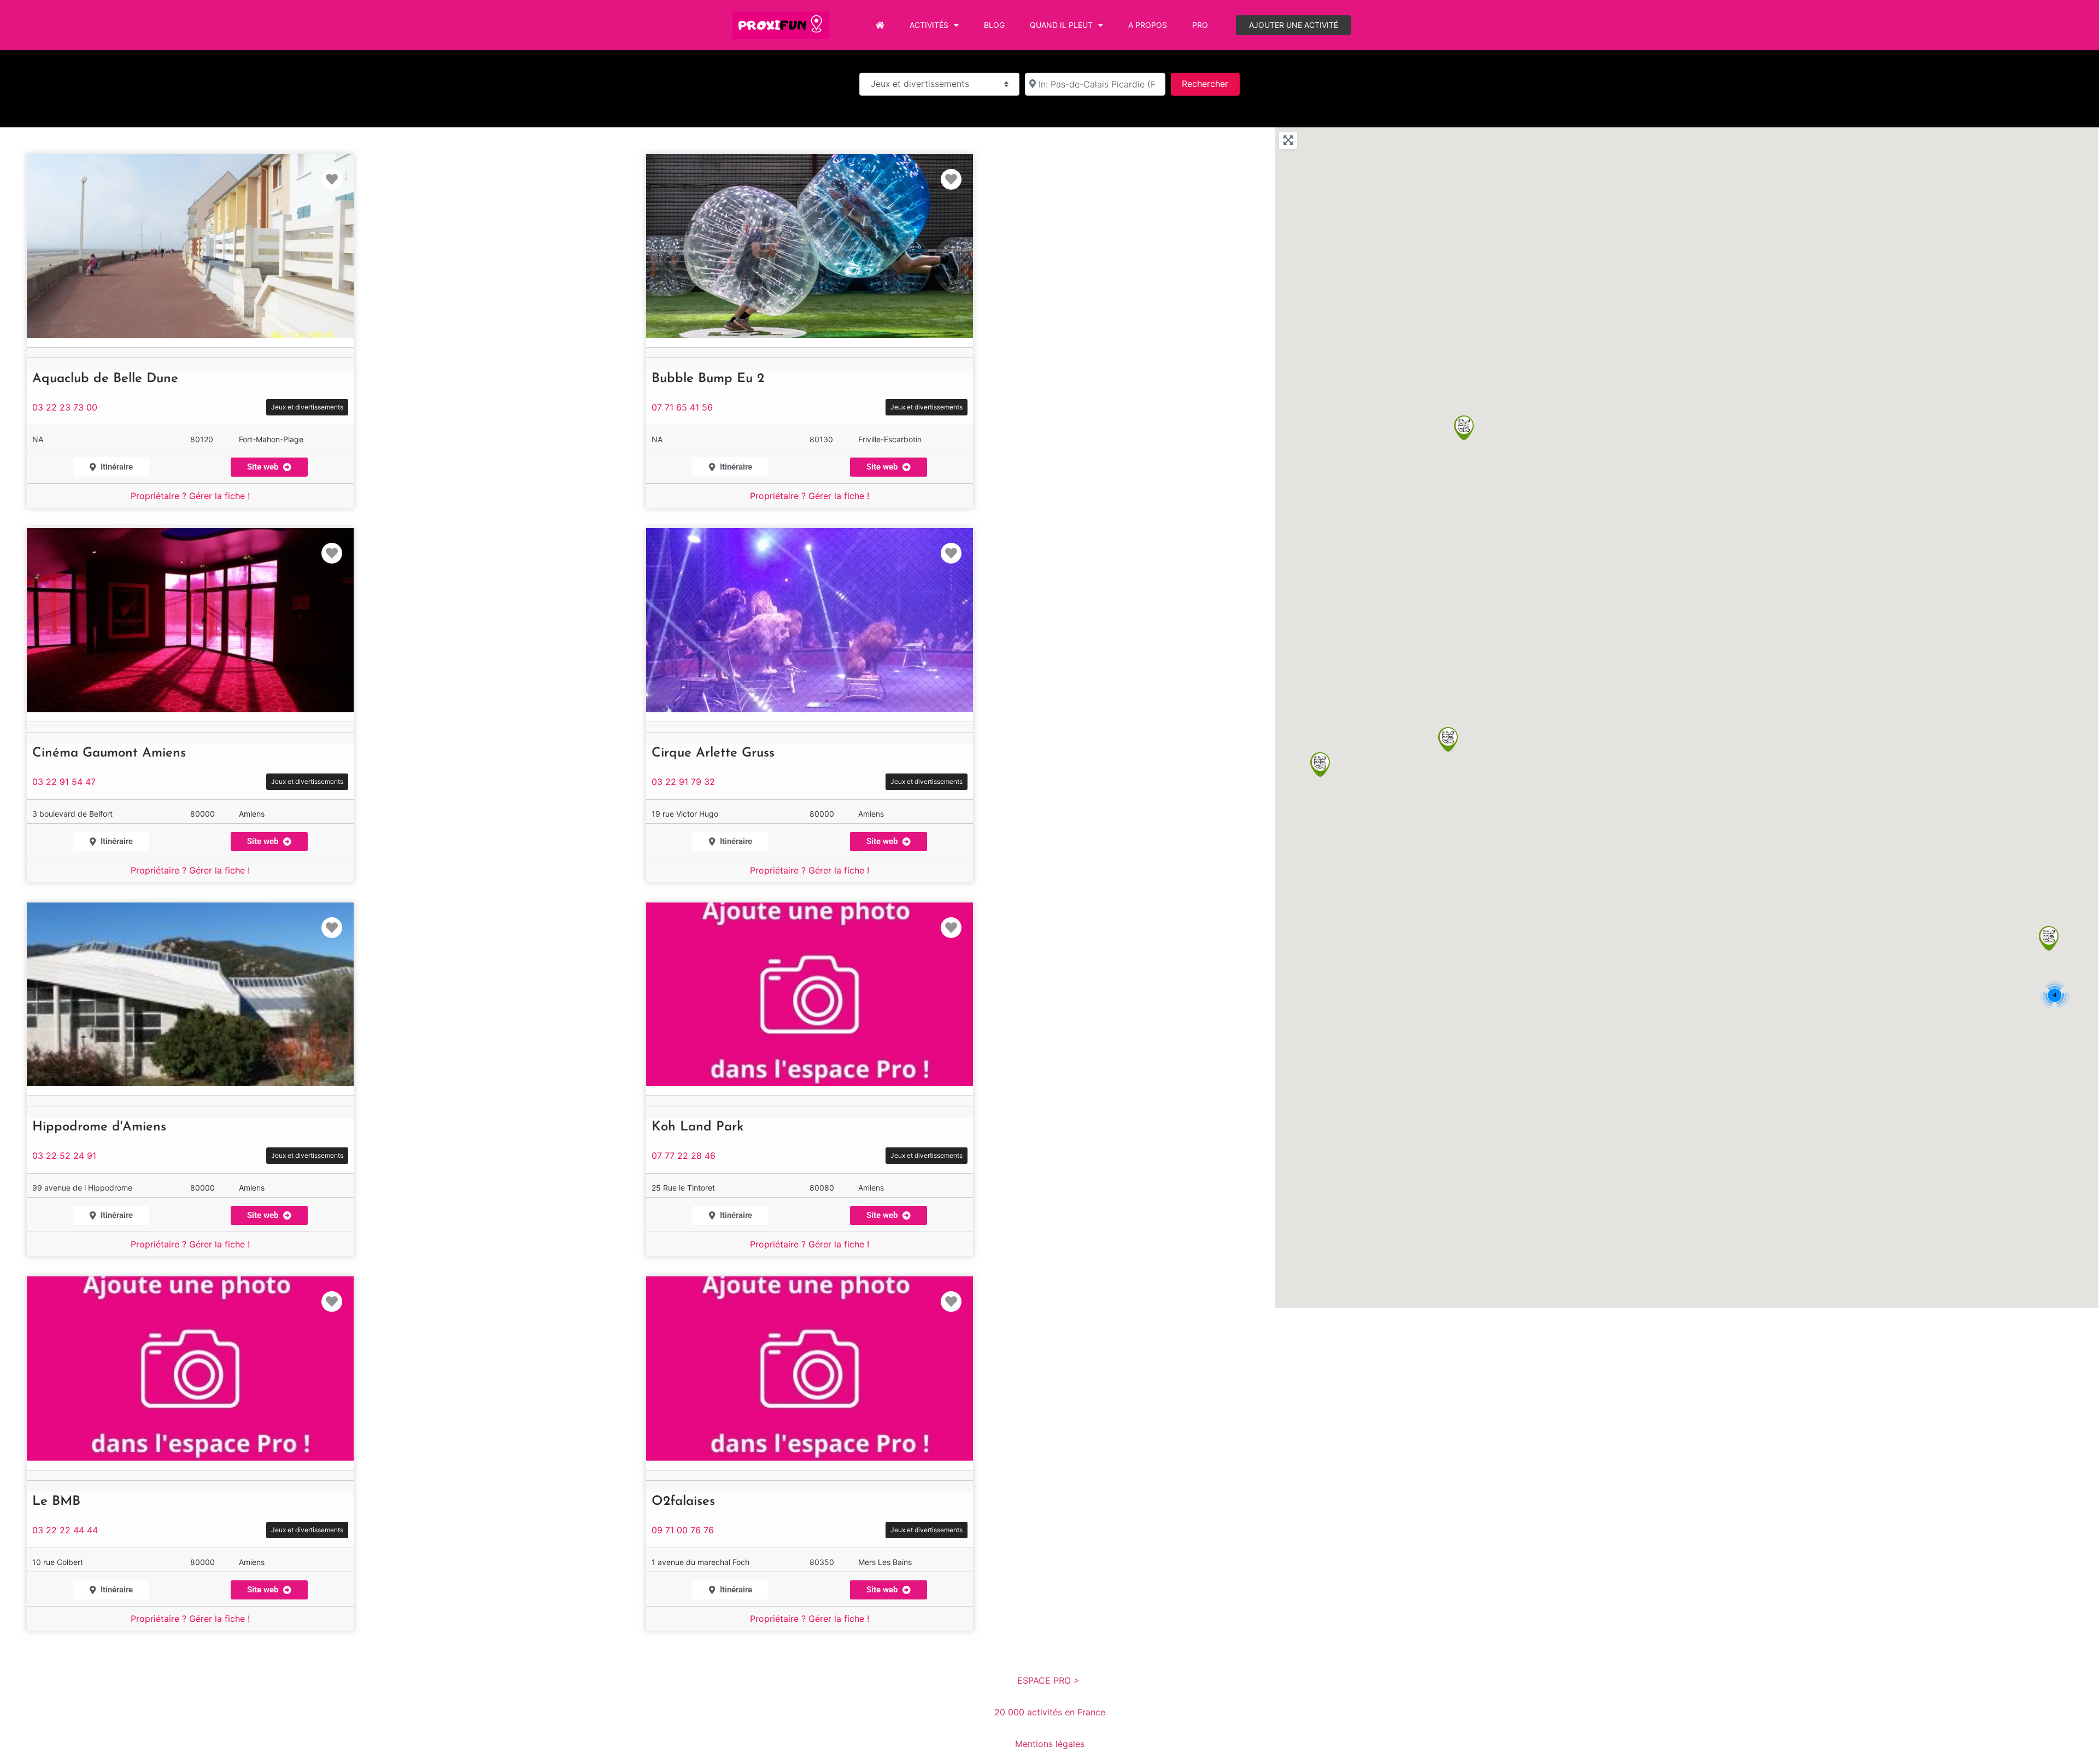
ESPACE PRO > (1050, 1680)
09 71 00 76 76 (683, 1530)
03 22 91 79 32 (683, 782)
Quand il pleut (1061, 25)
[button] (269, 842)
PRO (1200, 25)
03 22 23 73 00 (65, 407)
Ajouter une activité (1294, 25)
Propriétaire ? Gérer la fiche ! (190, 496)
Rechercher (1210, 83)
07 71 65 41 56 (682, 407)
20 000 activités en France (1050, 1712)
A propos (1148, 25)
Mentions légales (1050, 1744)
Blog (994, 25)
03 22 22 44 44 (65, 1530)
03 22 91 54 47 (64, 782)
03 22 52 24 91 (64, 1156)
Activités (929, 25)
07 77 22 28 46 (684, 1156)
